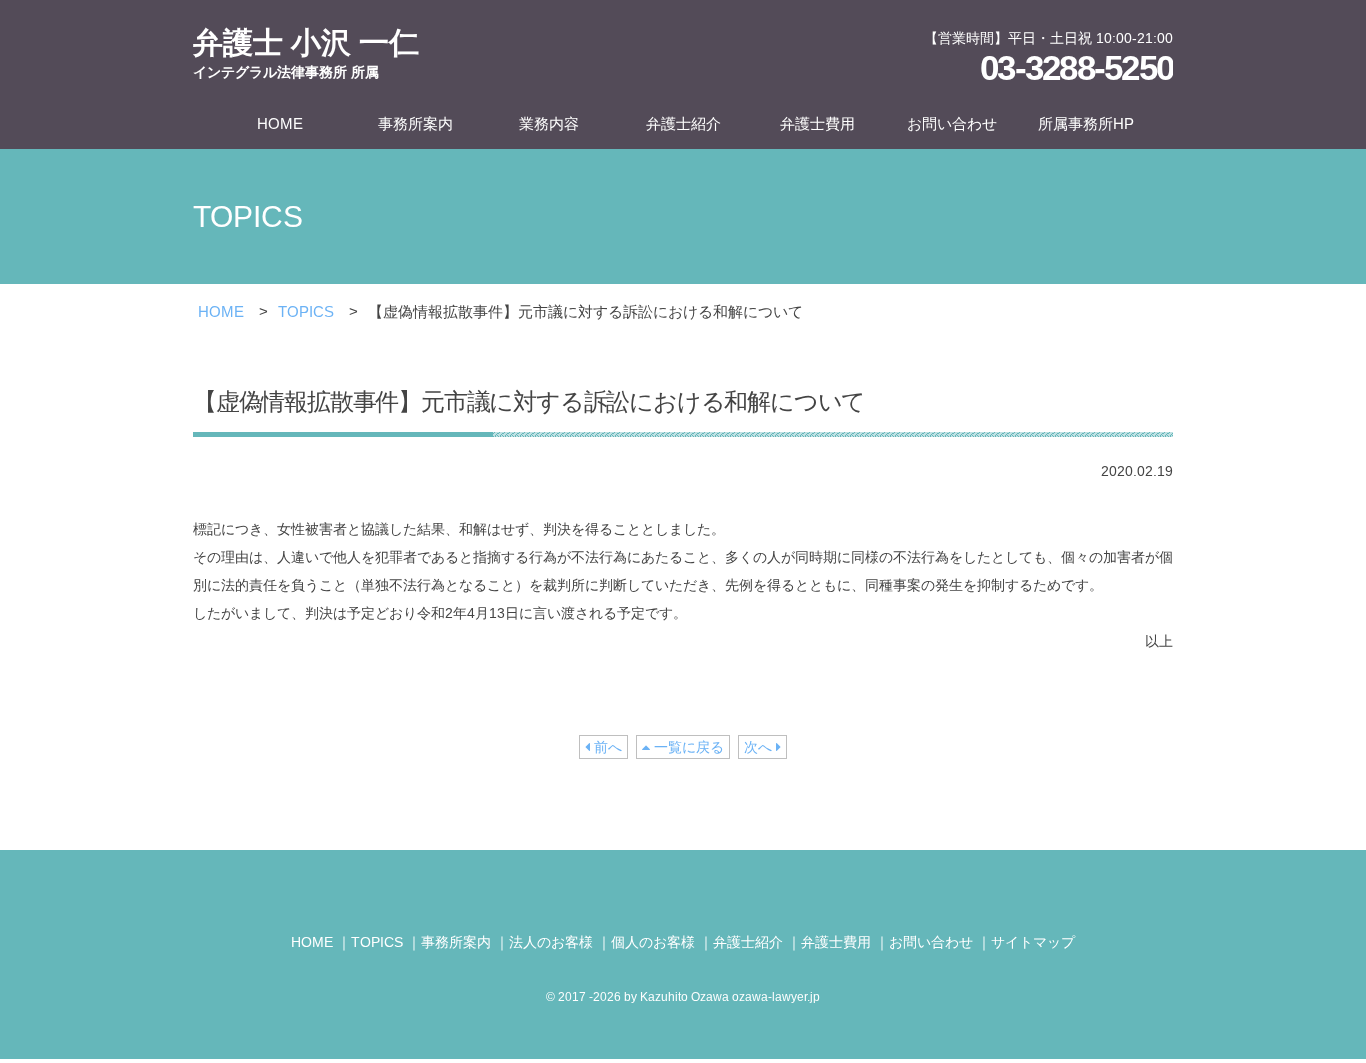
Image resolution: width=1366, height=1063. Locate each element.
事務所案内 (415, 123)
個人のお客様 (653, 942)
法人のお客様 (551, 942)
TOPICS (306, 311)
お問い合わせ (952, 123)
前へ (606, 747)
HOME (280, 123)
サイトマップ (1033, 942)
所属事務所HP (1086, 123)
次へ (760, 747)
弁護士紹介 (683, 123)
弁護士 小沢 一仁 (306, 53)
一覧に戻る (687, 747)
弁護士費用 (817, 123)
